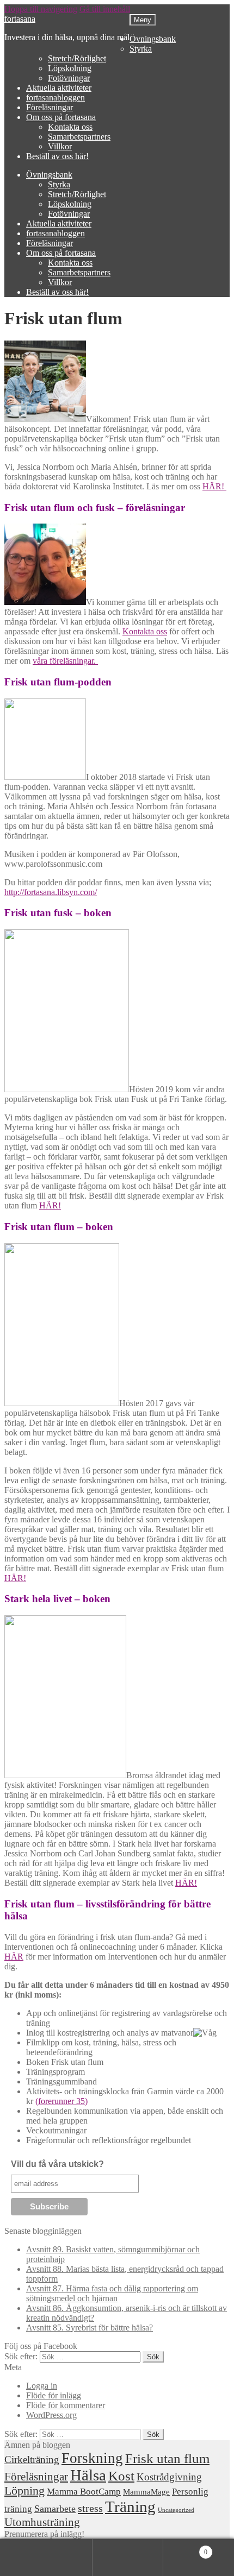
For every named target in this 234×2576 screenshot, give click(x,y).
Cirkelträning (32, 2460)
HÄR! (214, 486)
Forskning (92, 2458)
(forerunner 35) (61, 2101)
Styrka (141, 49)
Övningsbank (153, 39)
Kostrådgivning (169, 2477)
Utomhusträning (42, 2522)
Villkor (60, 146)
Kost (121, 2476)
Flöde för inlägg (54, 2395)
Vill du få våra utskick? (57, 2164)
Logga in (42, 2386)
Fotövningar (69, 78)
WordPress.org (51, 2415)
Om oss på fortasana (61, 117)
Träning (130, 2506)
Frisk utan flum (167, 2458)
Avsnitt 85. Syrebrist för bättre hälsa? (90, 2328)
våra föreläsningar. (65, 661)
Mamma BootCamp (84, 2492)
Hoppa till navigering (41, 9)
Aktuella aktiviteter (59, 88)
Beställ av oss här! (57, 156)
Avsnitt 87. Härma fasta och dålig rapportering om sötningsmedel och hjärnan (112, 2293)
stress (90, 2508)
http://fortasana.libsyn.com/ (51, 892)
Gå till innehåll (105, 9)
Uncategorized (176, 2510)
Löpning (24, 2491)
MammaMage (146, 2492)
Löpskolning (70, 68)
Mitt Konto (57, 2558)
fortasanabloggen (56, 97)
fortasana (20, 19)
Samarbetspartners (79, 137)
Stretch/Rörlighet (77, 58)
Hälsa (88, 2475)
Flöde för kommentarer (66, 2405)
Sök (128, 2558)
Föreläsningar (50, 107)
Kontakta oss (70, 127)
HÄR (14, 1957)
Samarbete (55, 2509)
